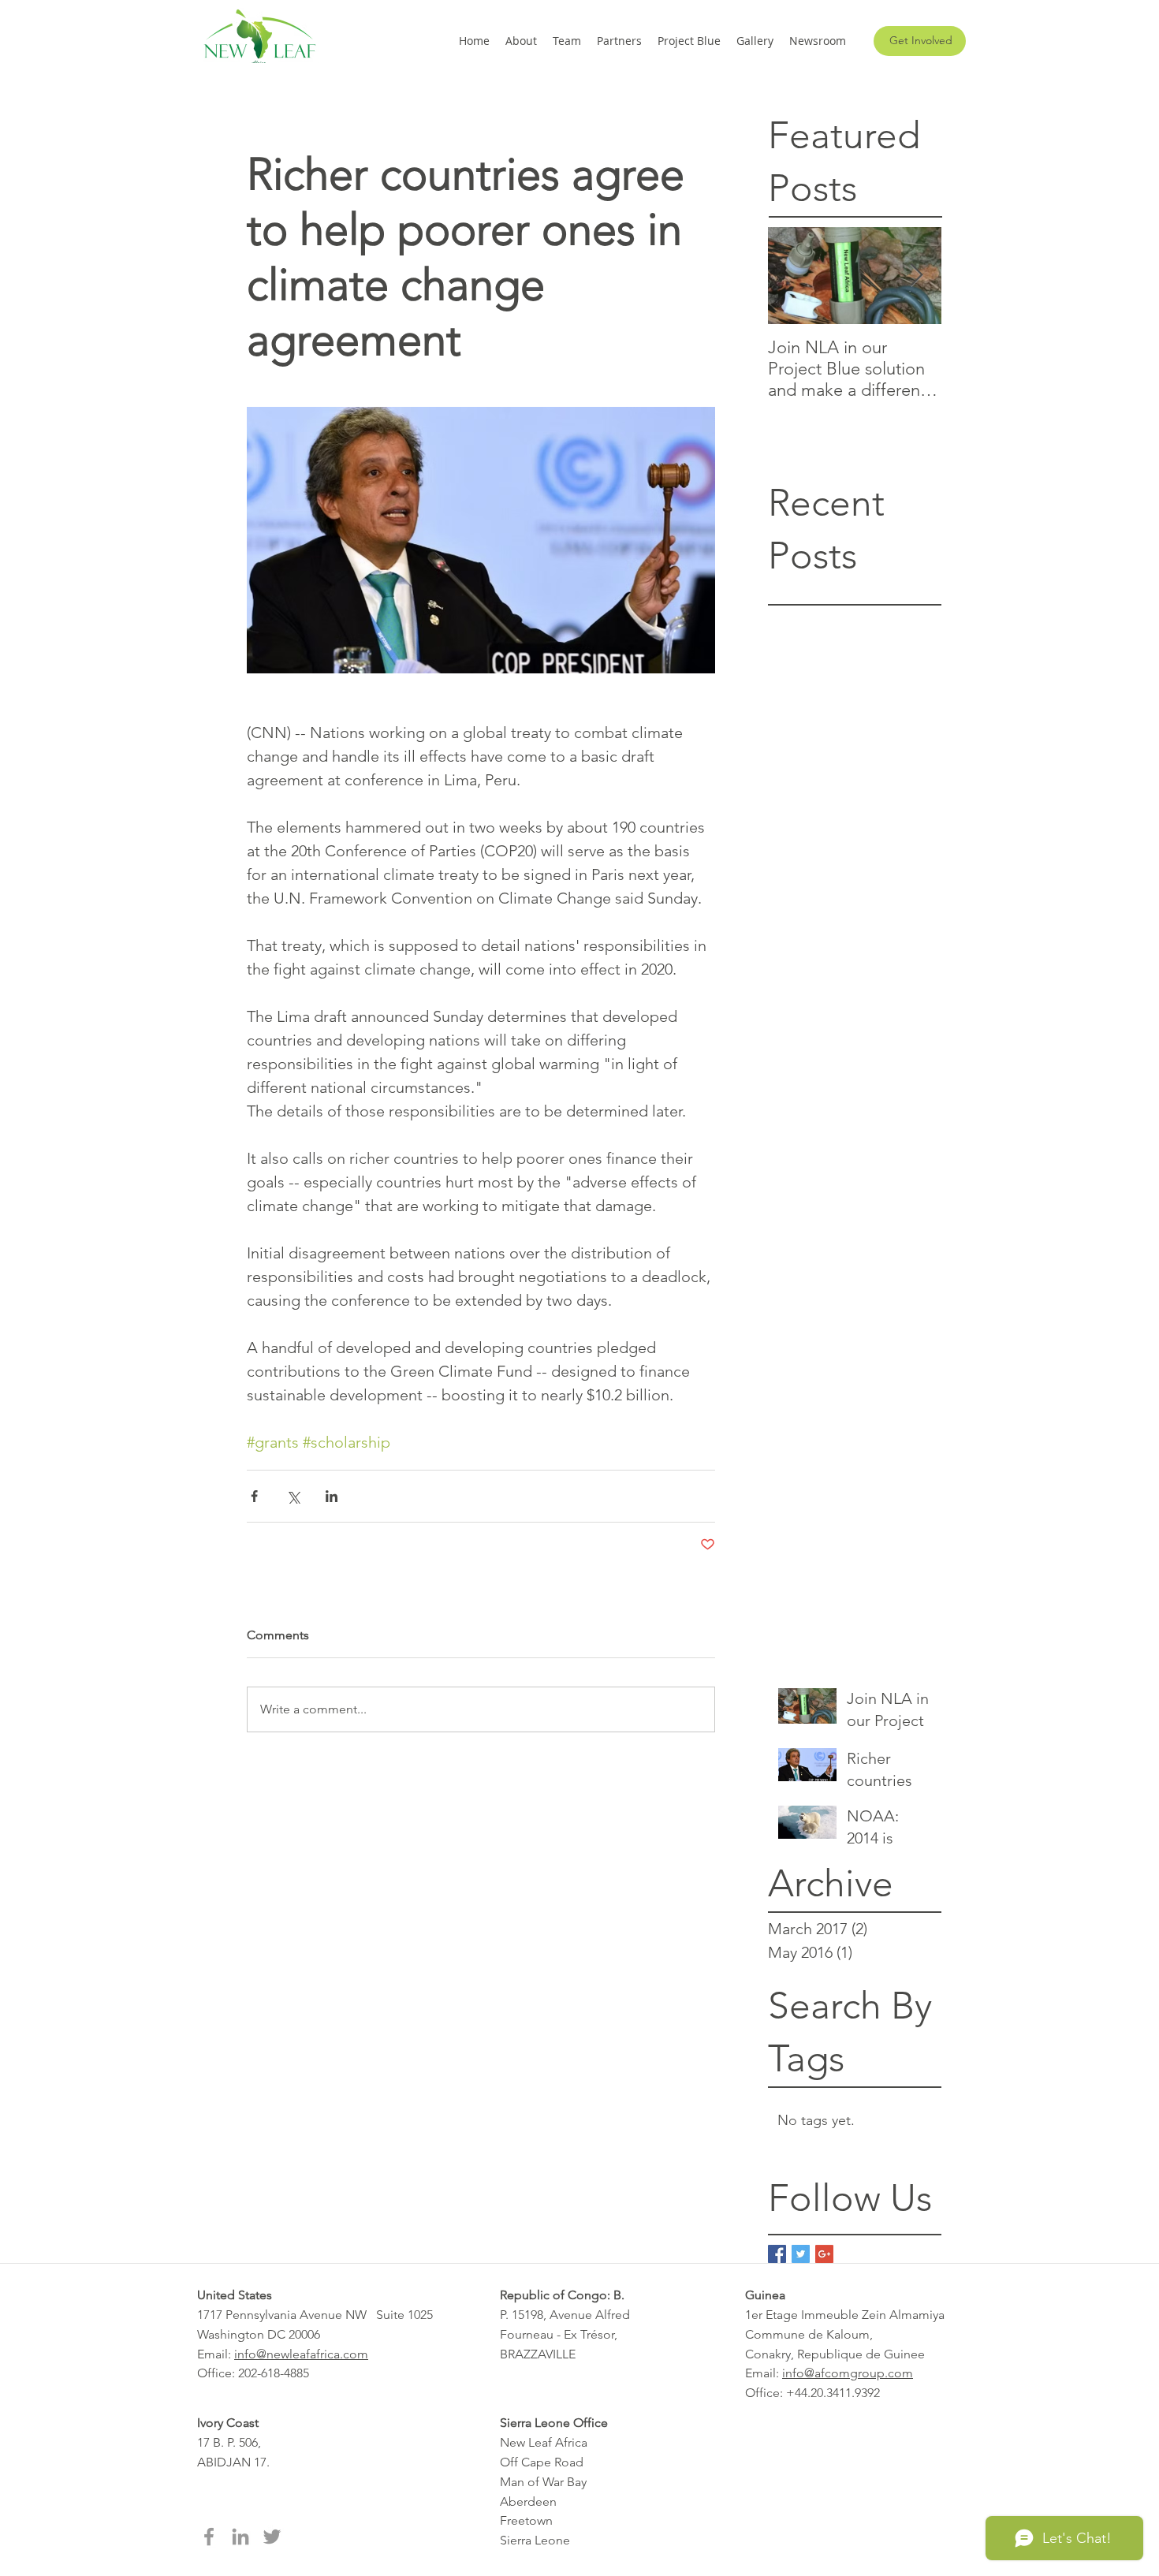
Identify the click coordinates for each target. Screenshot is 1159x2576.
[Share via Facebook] (254, 1496)
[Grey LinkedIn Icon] (240, 2537)
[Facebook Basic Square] (777, 2254)
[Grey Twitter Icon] (272, 2537)
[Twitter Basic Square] (801, 2254)
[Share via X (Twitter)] (293, 1496)
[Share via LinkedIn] (332, 1496)
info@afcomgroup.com (848, 2373)
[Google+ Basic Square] (824, 2254)
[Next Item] (916, 276)
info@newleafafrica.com (301, 2354)
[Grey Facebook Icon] (209, 2537)
